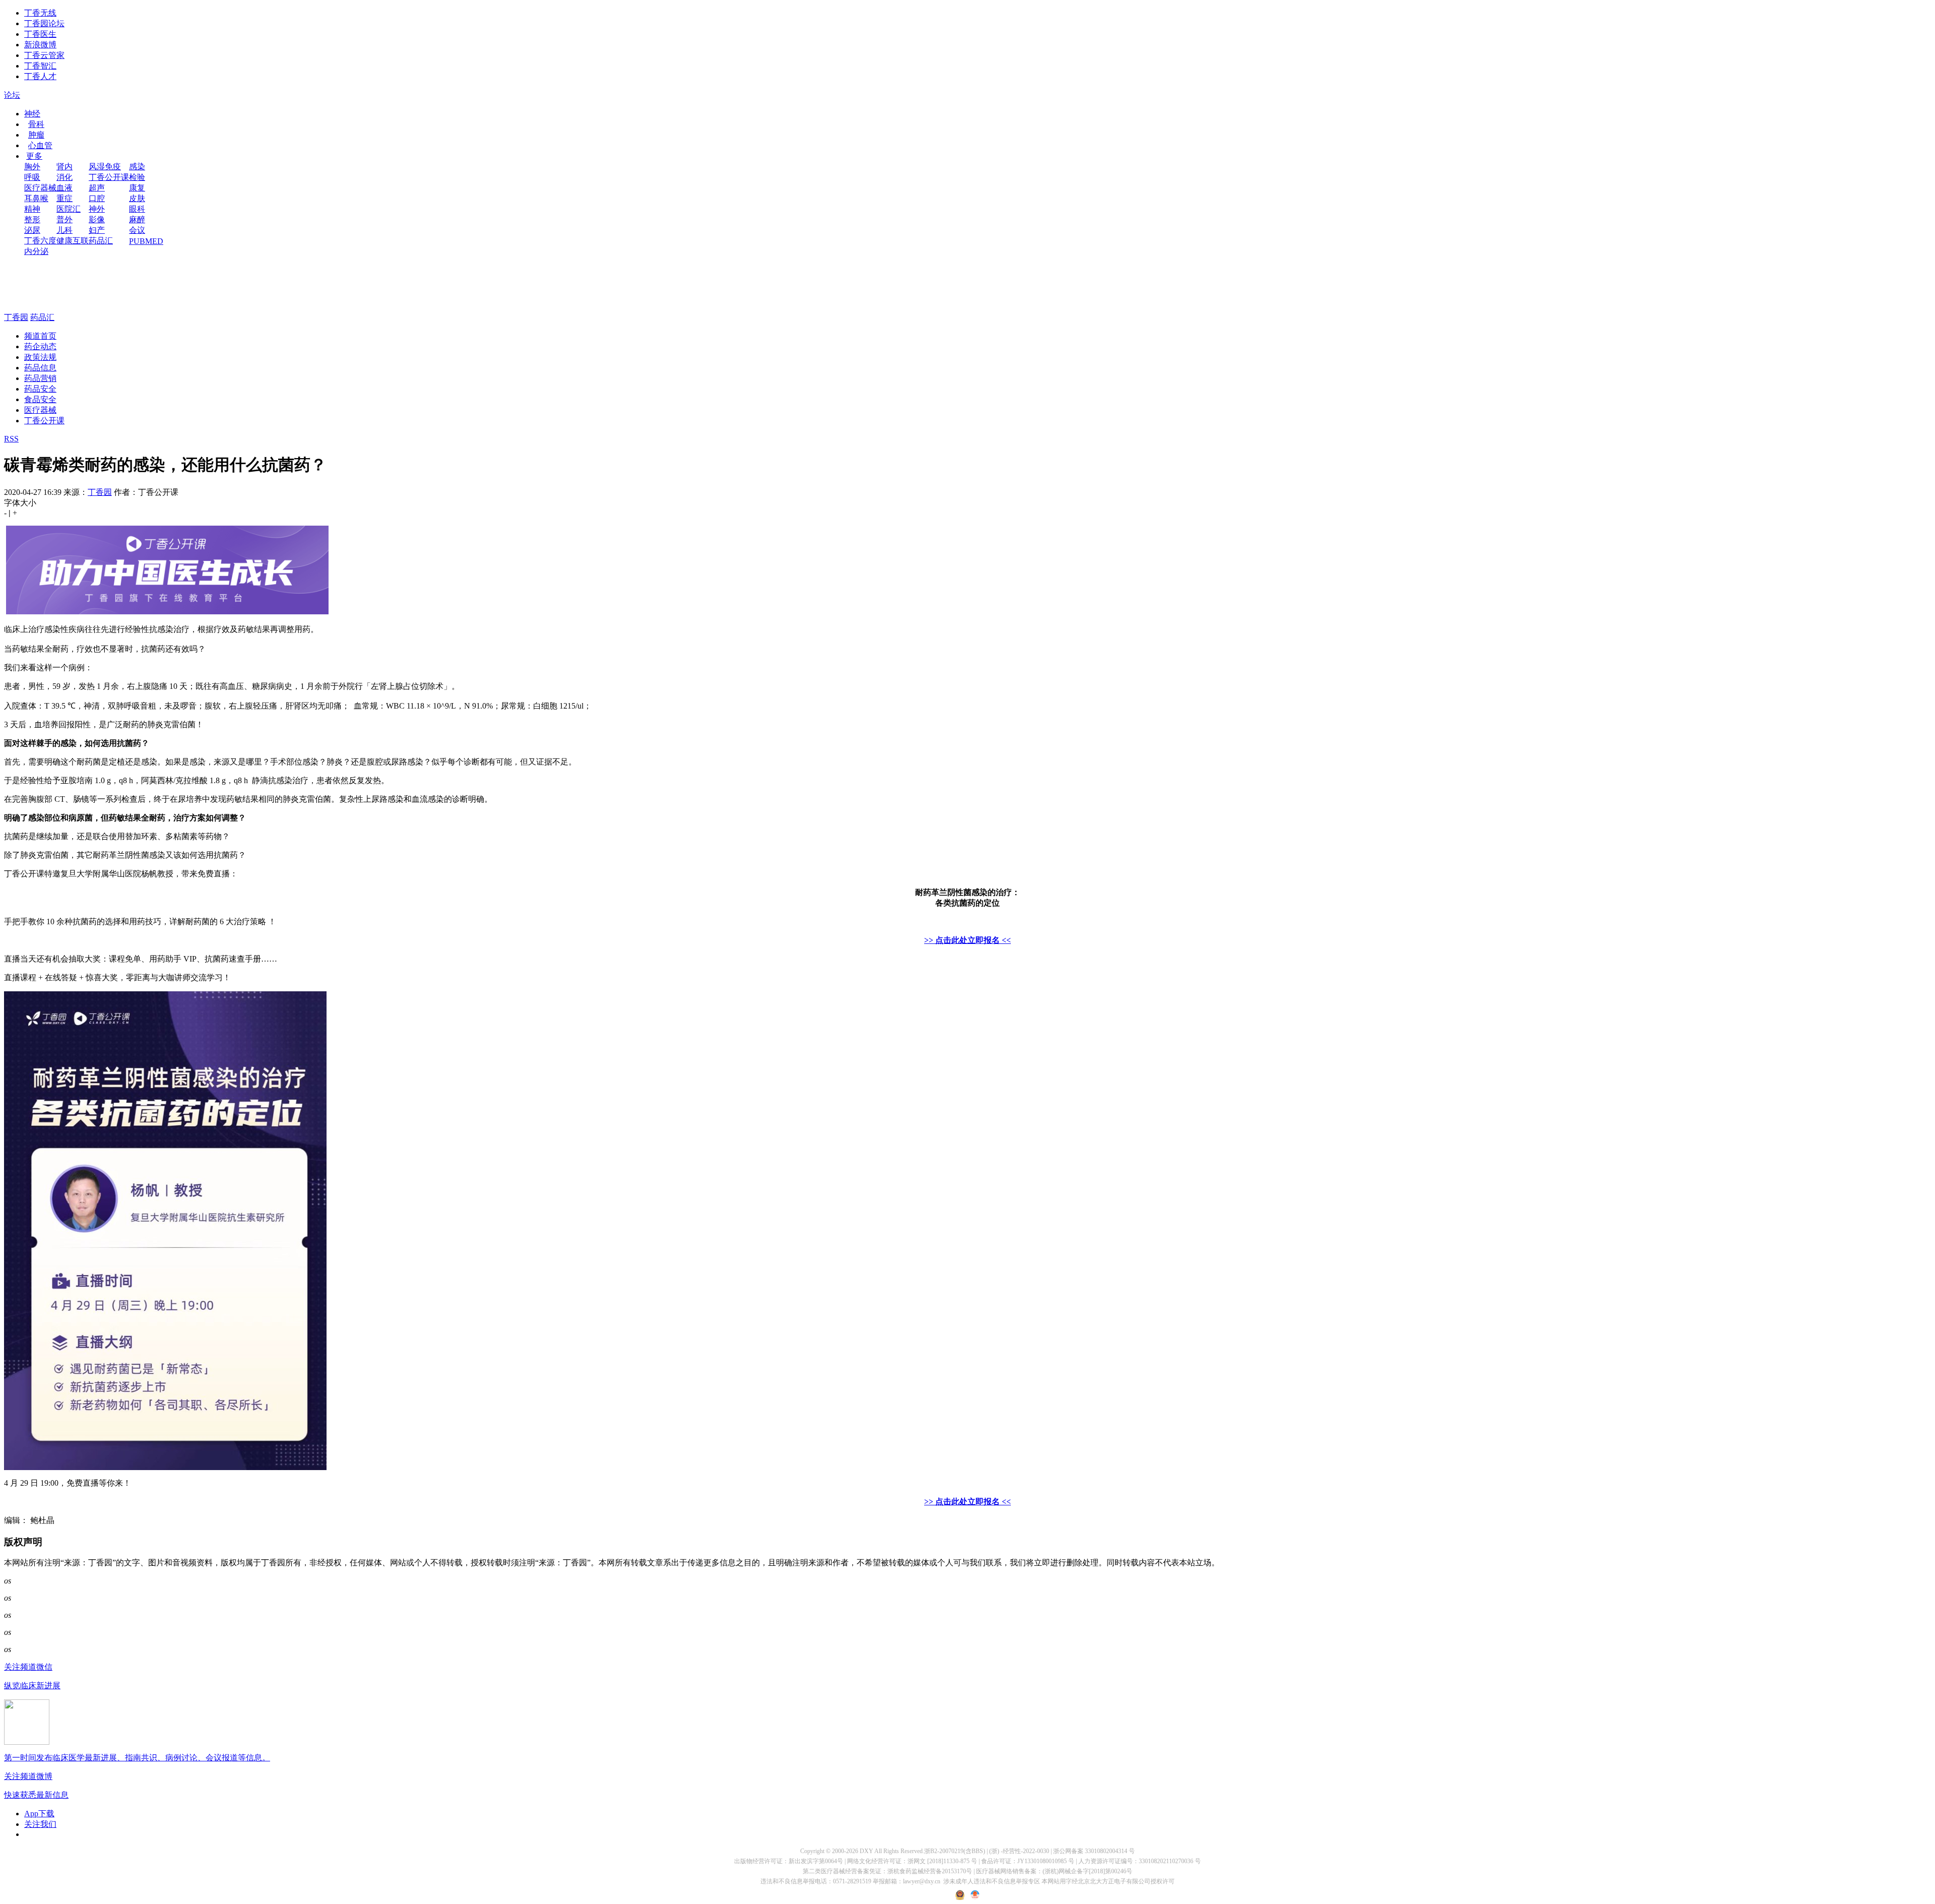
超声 (97, 188)
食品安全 (40, 399)
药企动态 (40, 346)
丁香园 (16, 317)
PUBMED (146, 241)
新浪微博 (40, 45)
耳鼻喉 (36, 198)
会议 (137, 230)
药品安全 (40, 389)
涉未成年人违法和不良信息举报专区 (992, 1881)
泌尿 (32, 230)
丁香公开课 (109, 177)
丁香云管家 (44, 55)
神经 (32, 114)
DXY (866, 1851)
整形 (32, 219)
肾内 (64, 167)
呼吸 (32, 177)
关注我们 (40, 1824)
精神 (32, 209)
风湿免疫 (105, 167)
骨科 (36, 124)
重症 (64, 198)
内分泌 (36, 251)
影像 (97, 219)
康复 (137, 188)
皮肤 (137, 198)
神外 (97, 209)
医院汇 (69, 209)
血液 (64, 188)
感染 (137, 167)
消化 (64, 177)
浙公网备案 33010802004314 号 (1094, 1851)
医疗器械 (40, 188)
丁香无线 (40, 13)
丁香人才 (40, 76)
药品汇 (101, 241)
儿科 (64, 230)
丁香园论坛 (44, 23)
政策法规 (40, 357)
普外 (64, 219)
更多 (34, 156)
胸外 (32, 167)
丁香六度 (40, 241)
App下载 (39, 1814)
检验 (137, 177)
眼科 (137, 209)
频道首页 (40, 336)
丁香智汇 (40, 66)
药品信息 (40, 368)
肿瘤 (36, 135)
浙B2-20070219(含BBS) (955, 1851)
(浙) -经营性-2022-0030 (1019, 1851)
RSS (11, 439)
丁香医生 (40, 34)
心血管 (40, 145)
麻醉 (137, 219)
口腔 (97, 198)
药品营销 (40, 378)
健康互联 (73, 241)
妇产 (97, 230)
